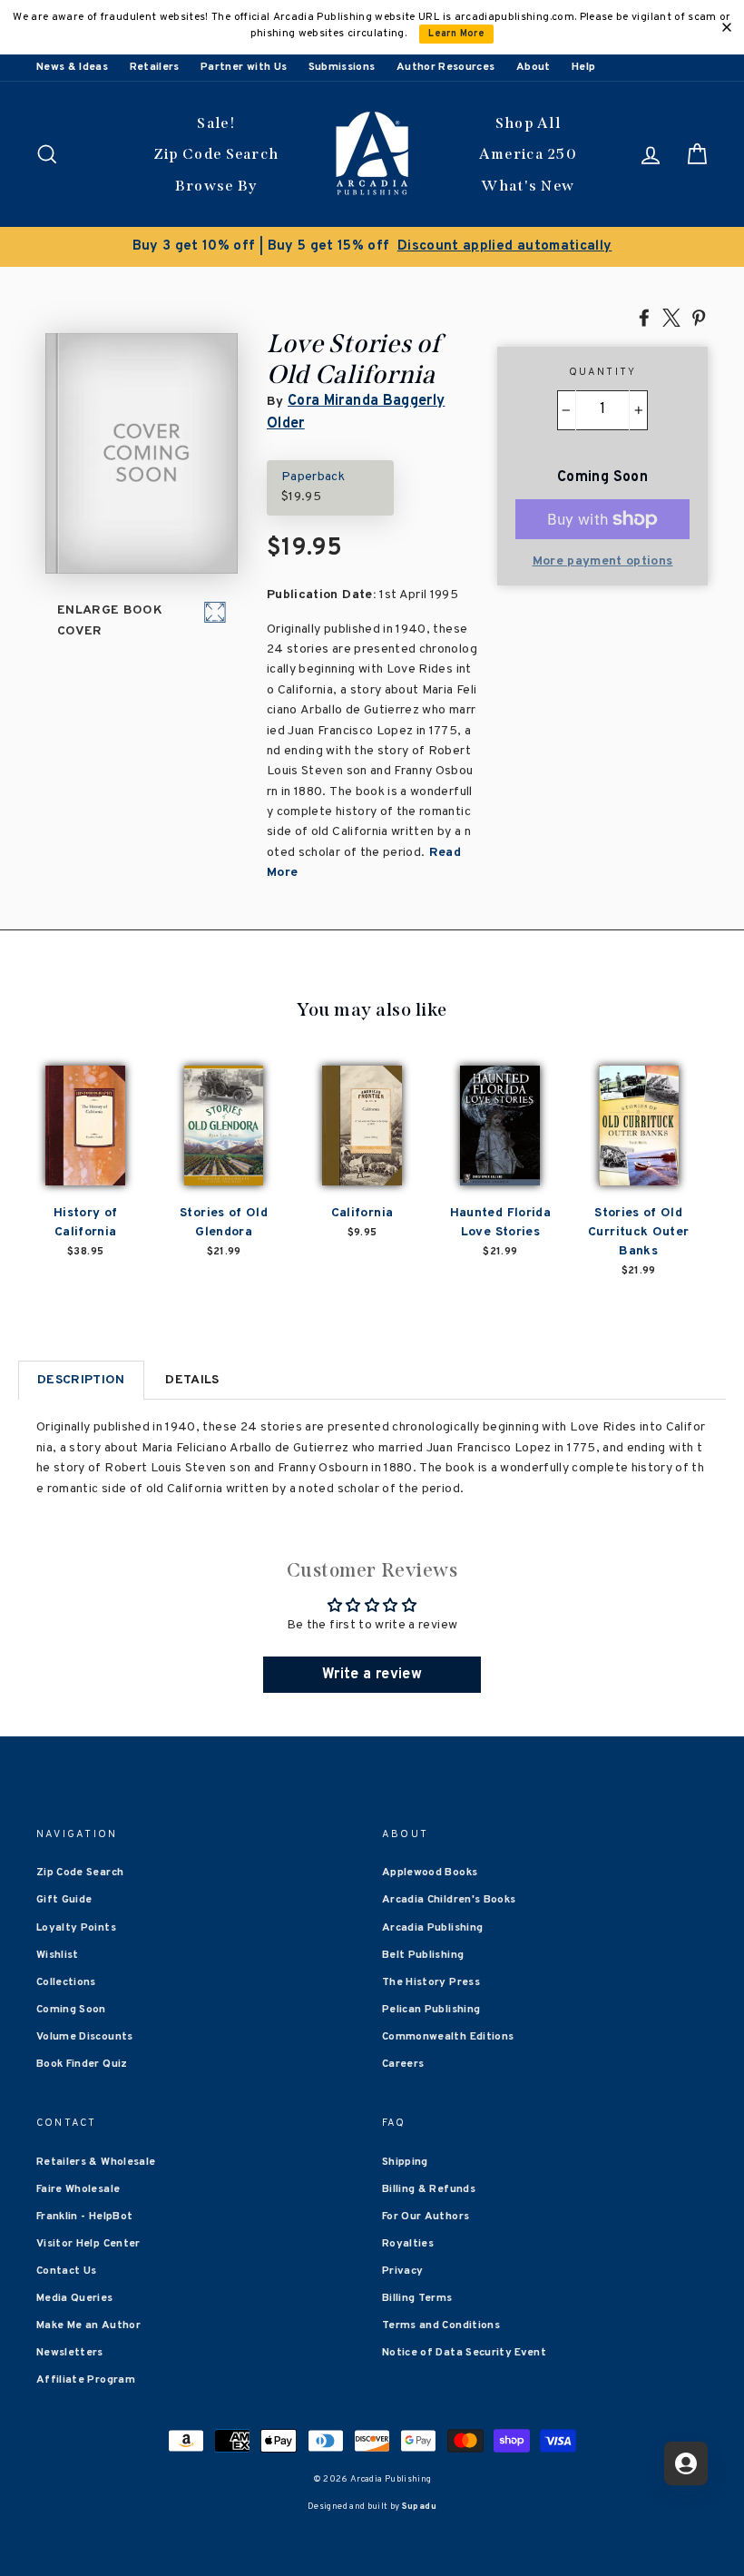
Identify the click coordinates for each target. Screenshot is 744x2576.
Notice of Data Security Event (464, 2353)
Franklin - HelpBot (84, 2217)
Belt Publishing (423, 1955)
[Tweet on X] (671, 317)
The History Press (431, 1982)
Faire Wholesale (78, 2189)
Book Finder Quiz (82, 2064)
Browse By (216, 186)
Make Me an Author (88, 2325)
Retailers (155, 67)
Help (583, 67)
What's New (528, 186)
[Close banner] (727, 27)
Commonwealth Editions (448, 2037)
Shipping (405, 2162)
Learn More (456, 34)
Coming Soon (71, 2010)
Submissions (342, 67)
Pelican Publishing (431, 2010)
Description (81, 1380)
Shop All (528, 123)
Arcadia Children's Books (449, 1900)
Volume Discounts (85, 2037)
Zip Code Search (216, 154)
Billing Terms (417, 2298)
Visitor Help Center (88, 2244)
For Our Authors (426, 2217)
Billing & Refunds (429, 2189)
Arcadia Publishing (432, 1928)
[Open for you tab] (686, 2463)
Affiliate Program (86, 2380)
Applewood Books (430, 1873)
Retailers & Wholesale (96, 2162)
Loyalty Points (76, 1928)
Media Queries (75, 2298)
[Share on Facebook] (644, 317)
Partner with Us (244, 67)
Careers (403, 2064)
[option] (372, 247)
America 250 (528, 154)
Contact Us (67, 2271)
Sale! (216, 123)
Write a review (372, 1675)
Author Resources (446, 67)
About (534, 67)
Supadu (419, 2507)
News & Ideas (72, 67)
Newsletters (70, 2353)
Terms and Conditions (441, 2325)
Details (192, 1380)
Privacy (402, 2271)
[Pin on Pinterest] (699, 317)
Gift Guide (64, 1900)
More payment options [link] (603, 561)
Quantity (603, 372)
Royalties (408, 2244)
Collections (66, 1982)
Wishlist (58, 1955)
